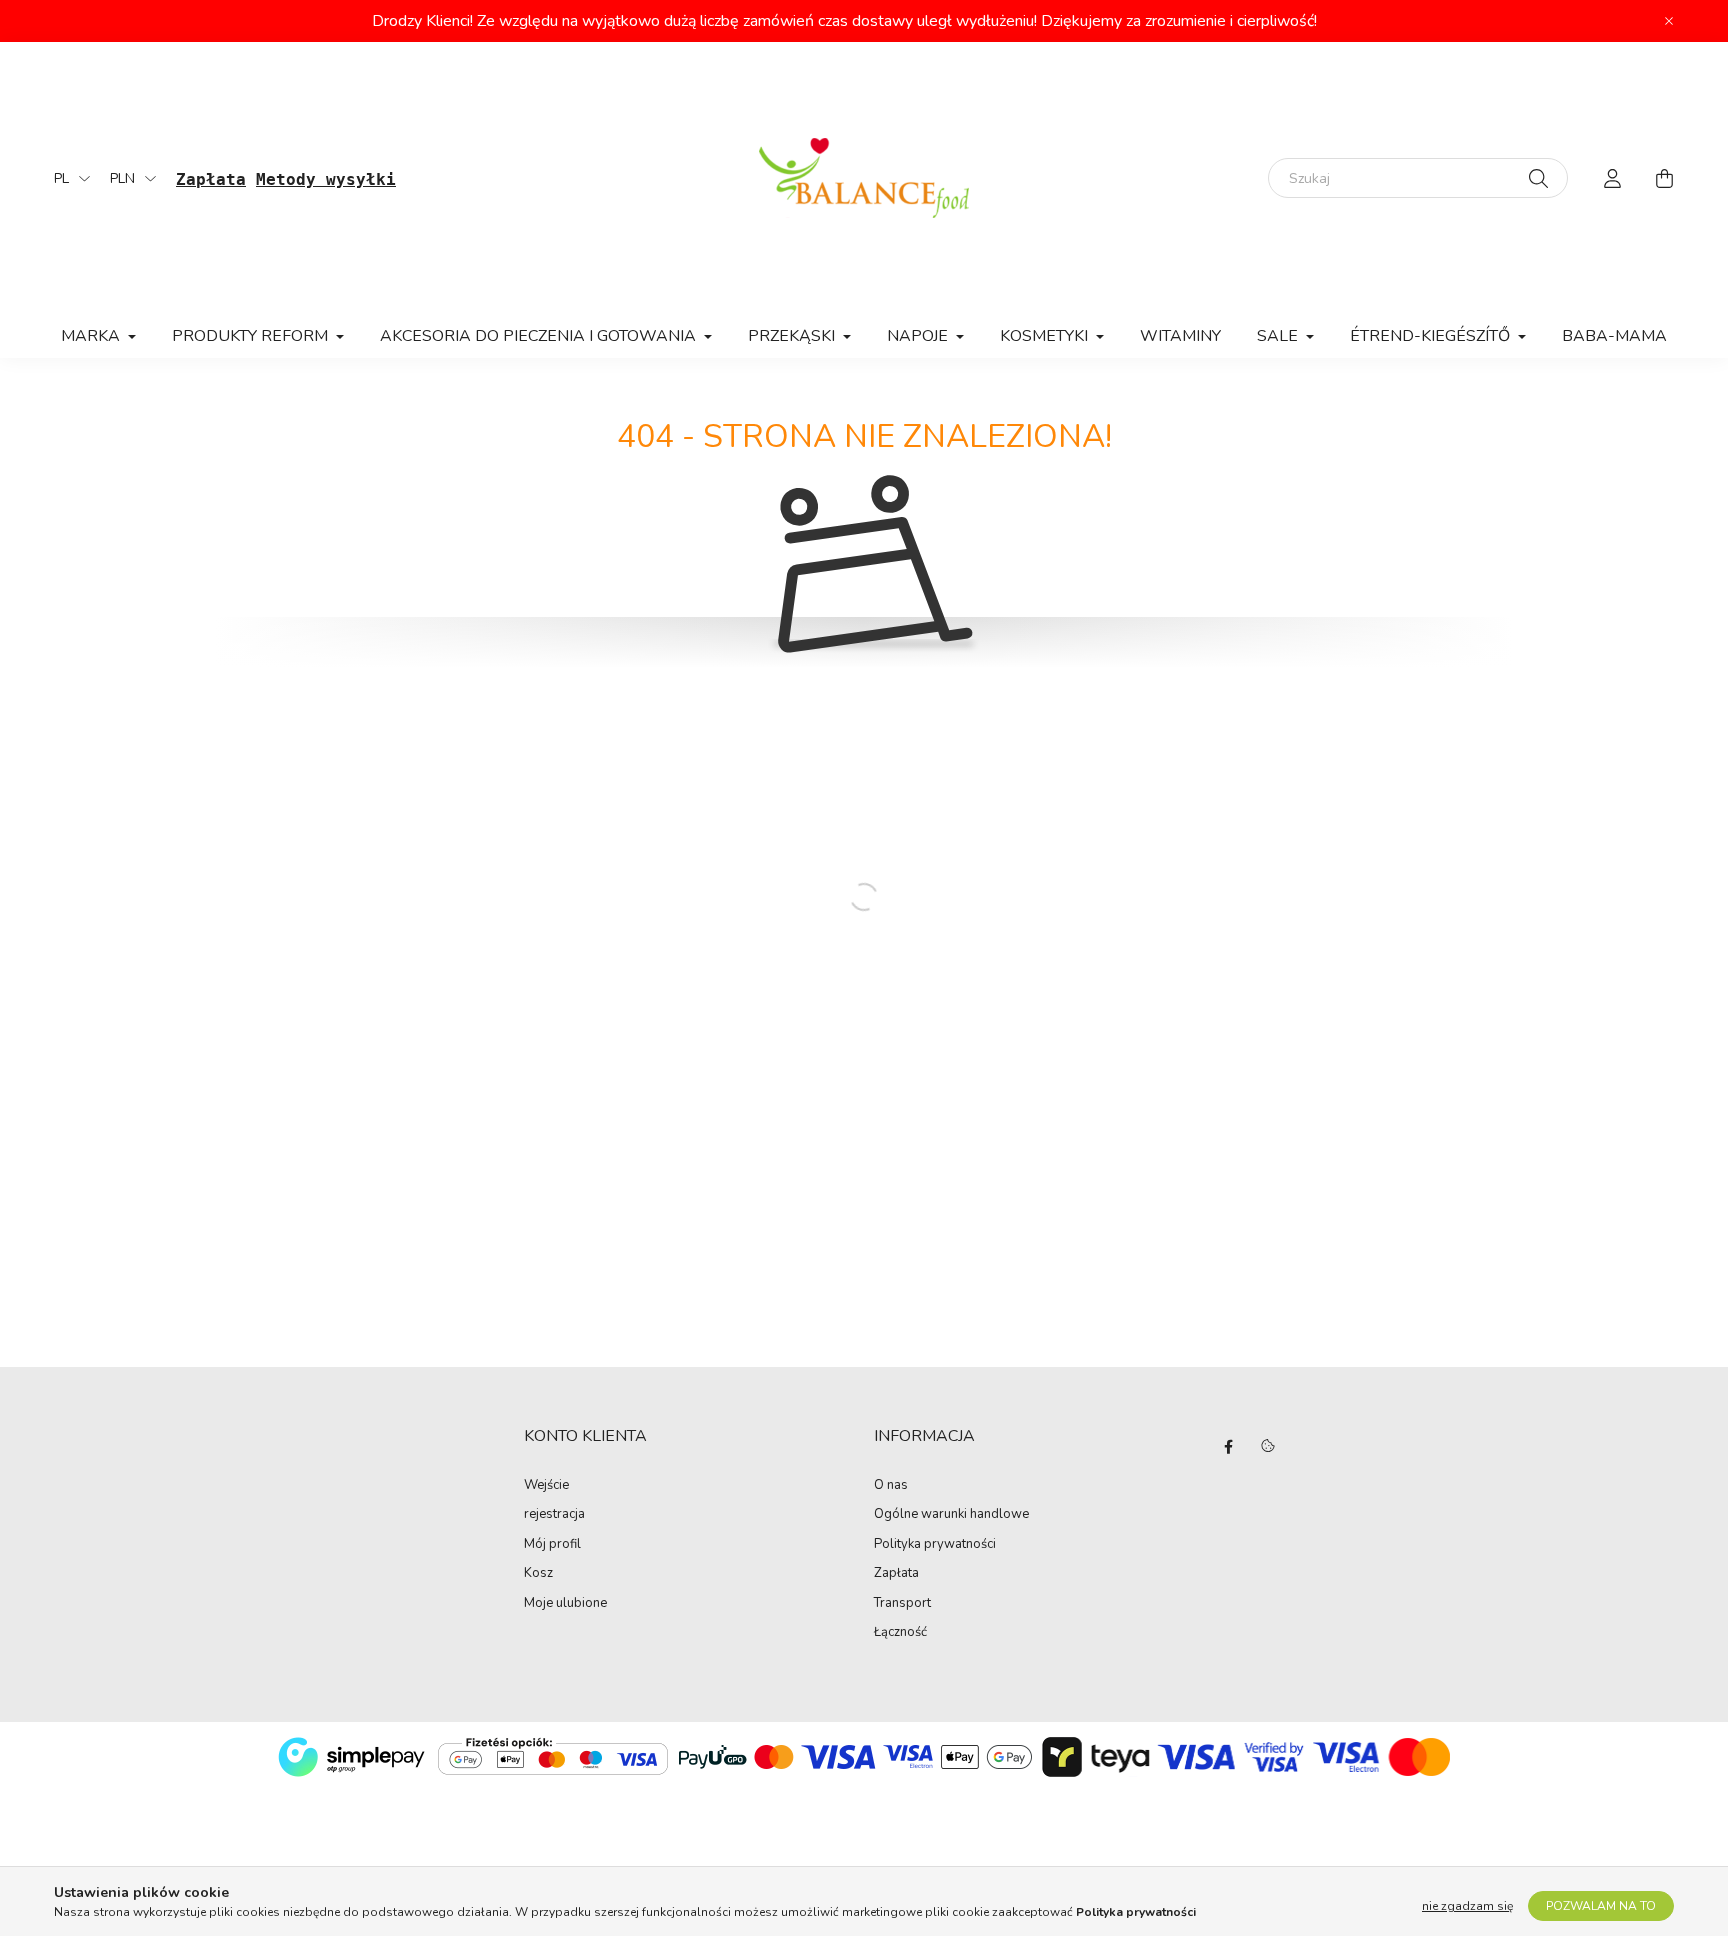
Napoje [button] (919, 336)
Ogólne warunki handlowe (951, 1515)
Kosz (538, 1574)
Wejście (546, 1486)
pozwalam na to (1601, 1906)
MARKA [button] (92, 336)
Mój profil (552, 1545)
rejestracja (554, 1515)
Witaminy (1180, 336)
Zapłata (896, 1574)
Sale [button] (1279, 336)
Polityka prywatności (935, 1545)
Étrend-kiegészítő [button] (1432, 336)
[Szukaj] (1538, 178)
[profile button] (1612, 178)
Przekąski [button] (793, 336)
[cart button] (1664, 178)
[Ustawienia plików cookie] (1268, 1447)
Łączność (900, 1633)
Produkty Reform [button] (252, 336)
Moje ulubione (565, 1604)
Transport (902, 1604)
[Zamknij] (1669, 21)
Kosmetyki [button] (1046, 336)
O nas (891, 1486)
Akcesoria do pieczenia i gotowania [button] (540, 336)
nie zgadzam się (1467, 1906)
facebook (1228, 1447)
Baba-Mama (1614, 336)
